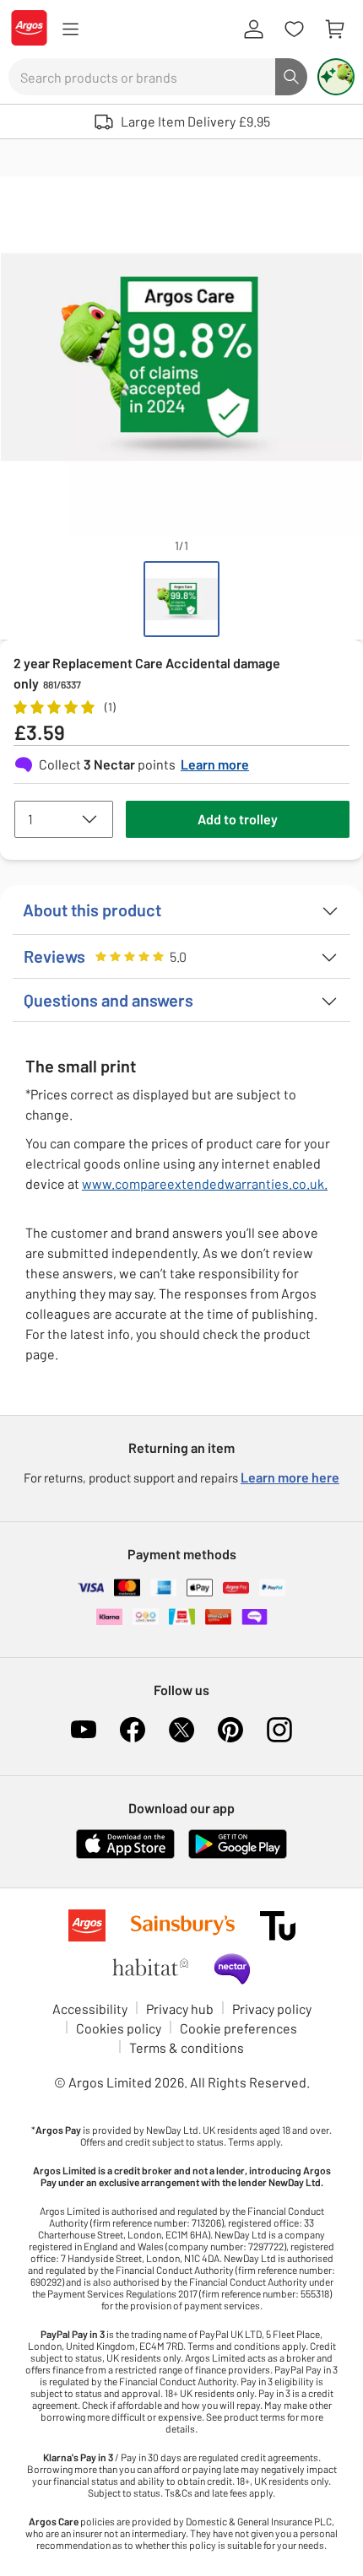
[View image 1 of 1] (181, 599)
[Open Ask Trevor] (336, 77)
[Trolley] (334, 30)
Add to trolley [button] (238, 819)
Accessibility (90, 2009)
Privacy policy (272, 2009)
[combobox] (142, 77)
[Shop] (70, 30)
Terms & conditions (187, 2047)
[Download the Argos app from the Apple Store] (125, 1855)
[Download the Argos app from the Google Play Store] (238, 1855)
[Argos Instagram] (279, 1730)
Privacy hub (180, 2009)
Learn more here (290, 1477)
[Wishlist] (294, 30)
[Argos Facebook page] (133, 1730)
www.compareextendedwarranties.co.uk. (205, 1183)
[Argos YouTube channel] (84, 1730)
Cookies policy (119, 2028)
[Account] (253, 30)
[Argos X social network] (181, 1730)
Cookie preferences (238, 2028)
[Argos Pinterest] (230, 1730)
